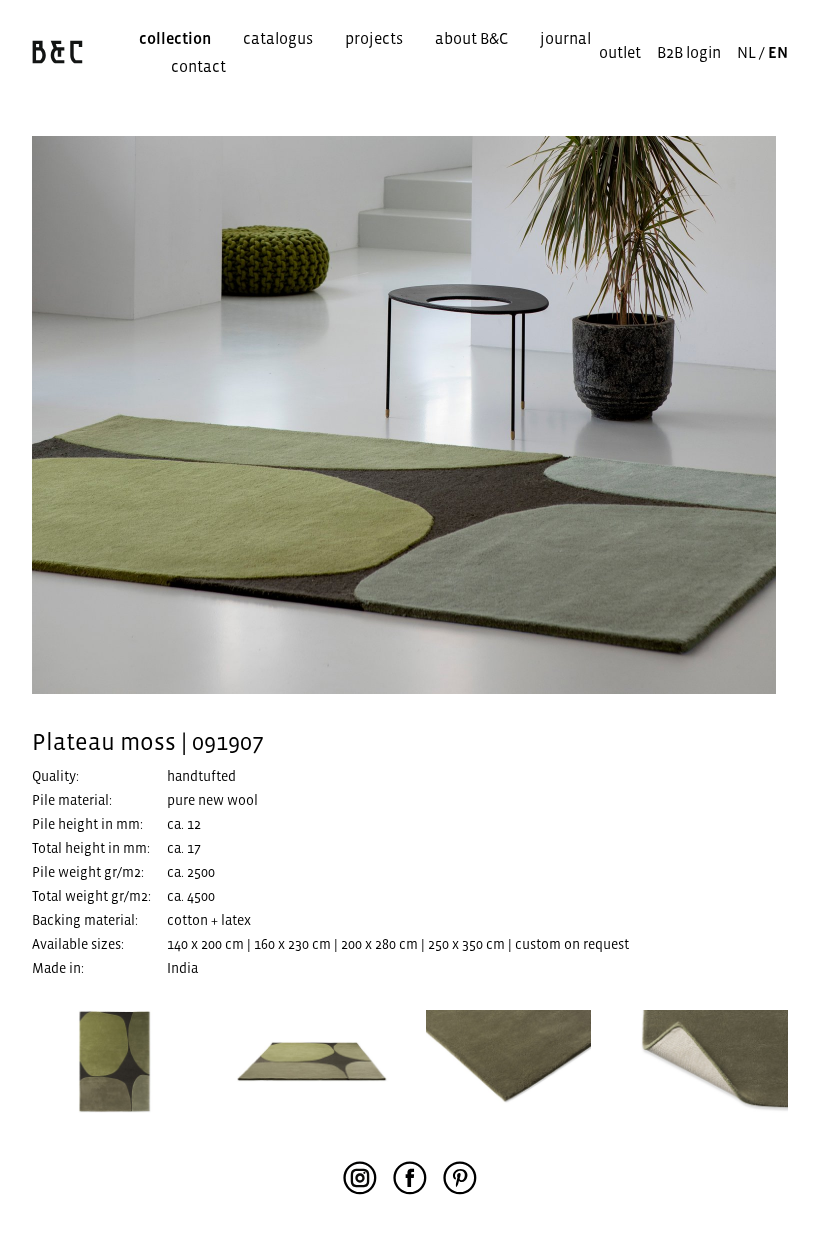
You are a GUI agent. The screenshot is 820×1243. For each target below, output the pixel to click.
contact (198, 66)
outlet (620, 52)
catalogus (278, 38)
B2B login (689, 52)
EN (778, 52)
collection (175, 38)
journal (565, 38)
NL (746, 52)
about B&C (471, 38)
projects (374, 38)
